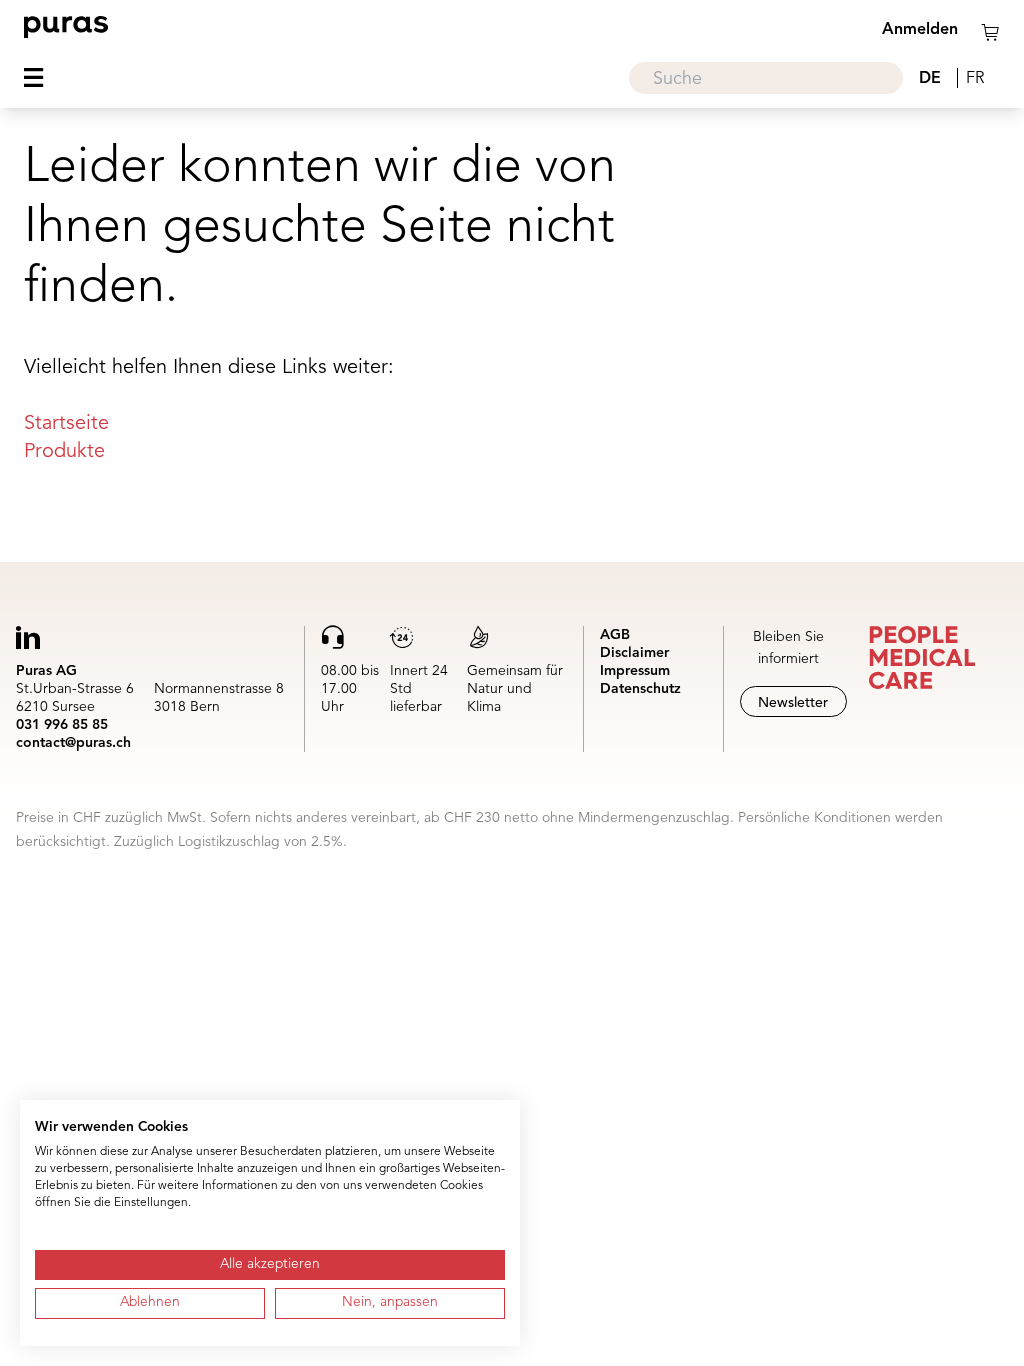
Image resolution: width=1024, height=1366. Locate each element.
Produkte (64, 452)
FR (975, 79)
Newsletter (793, 703)
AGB (615, 635)
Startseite (66, 424)
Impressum (635, 671)
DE (930, 79)
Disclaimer (634, 653)
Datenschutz (640, 689)
